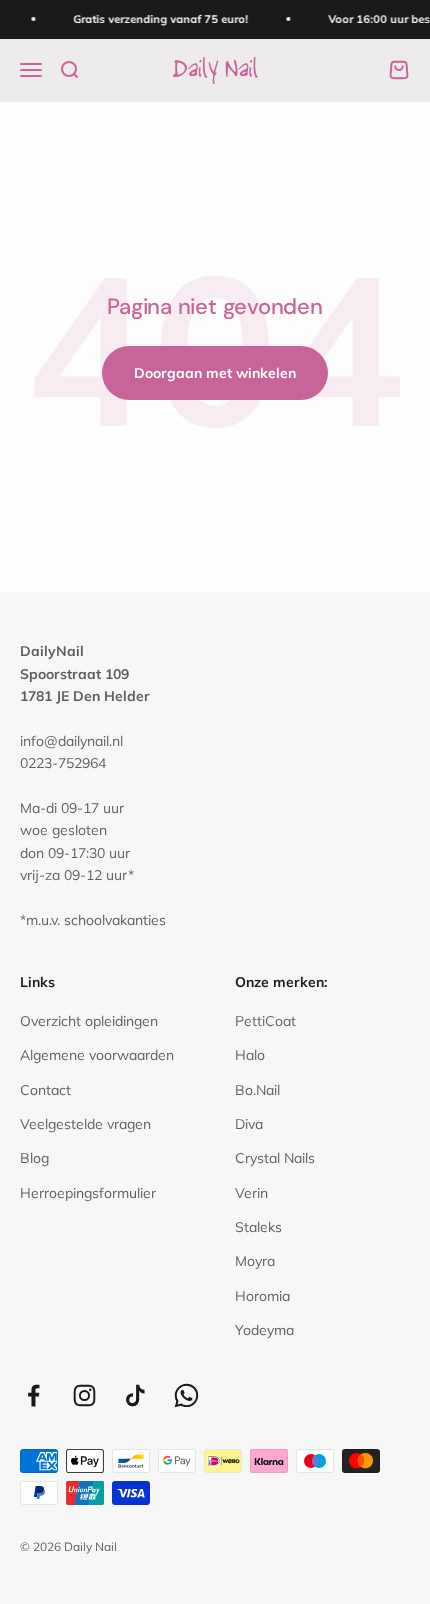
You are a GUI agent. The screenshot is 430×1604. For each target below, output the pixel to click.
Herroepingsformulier (88, 1193)
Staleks (258, 1227)
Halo (250, 1055)
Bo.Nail (257, 1090)
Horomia (262, 1296)
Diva (249, 1124)
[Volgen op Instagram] (84, 1395)
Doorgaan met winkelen (215, 373)
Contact (45, 1090)
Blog (34, 1158)
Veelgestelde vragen (85, 1124)
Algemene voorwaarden (97, 1055)
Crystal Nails (275, 1158)
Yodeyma (264, 1330)
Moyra (255, 1261)
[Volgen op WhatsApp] (186, 1395)
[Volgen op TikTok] (135, 1395)
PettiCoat (265, 1021)
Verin (251, 1193)
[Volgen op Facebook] (33, 1395)
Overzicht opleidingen (89, 1021)
